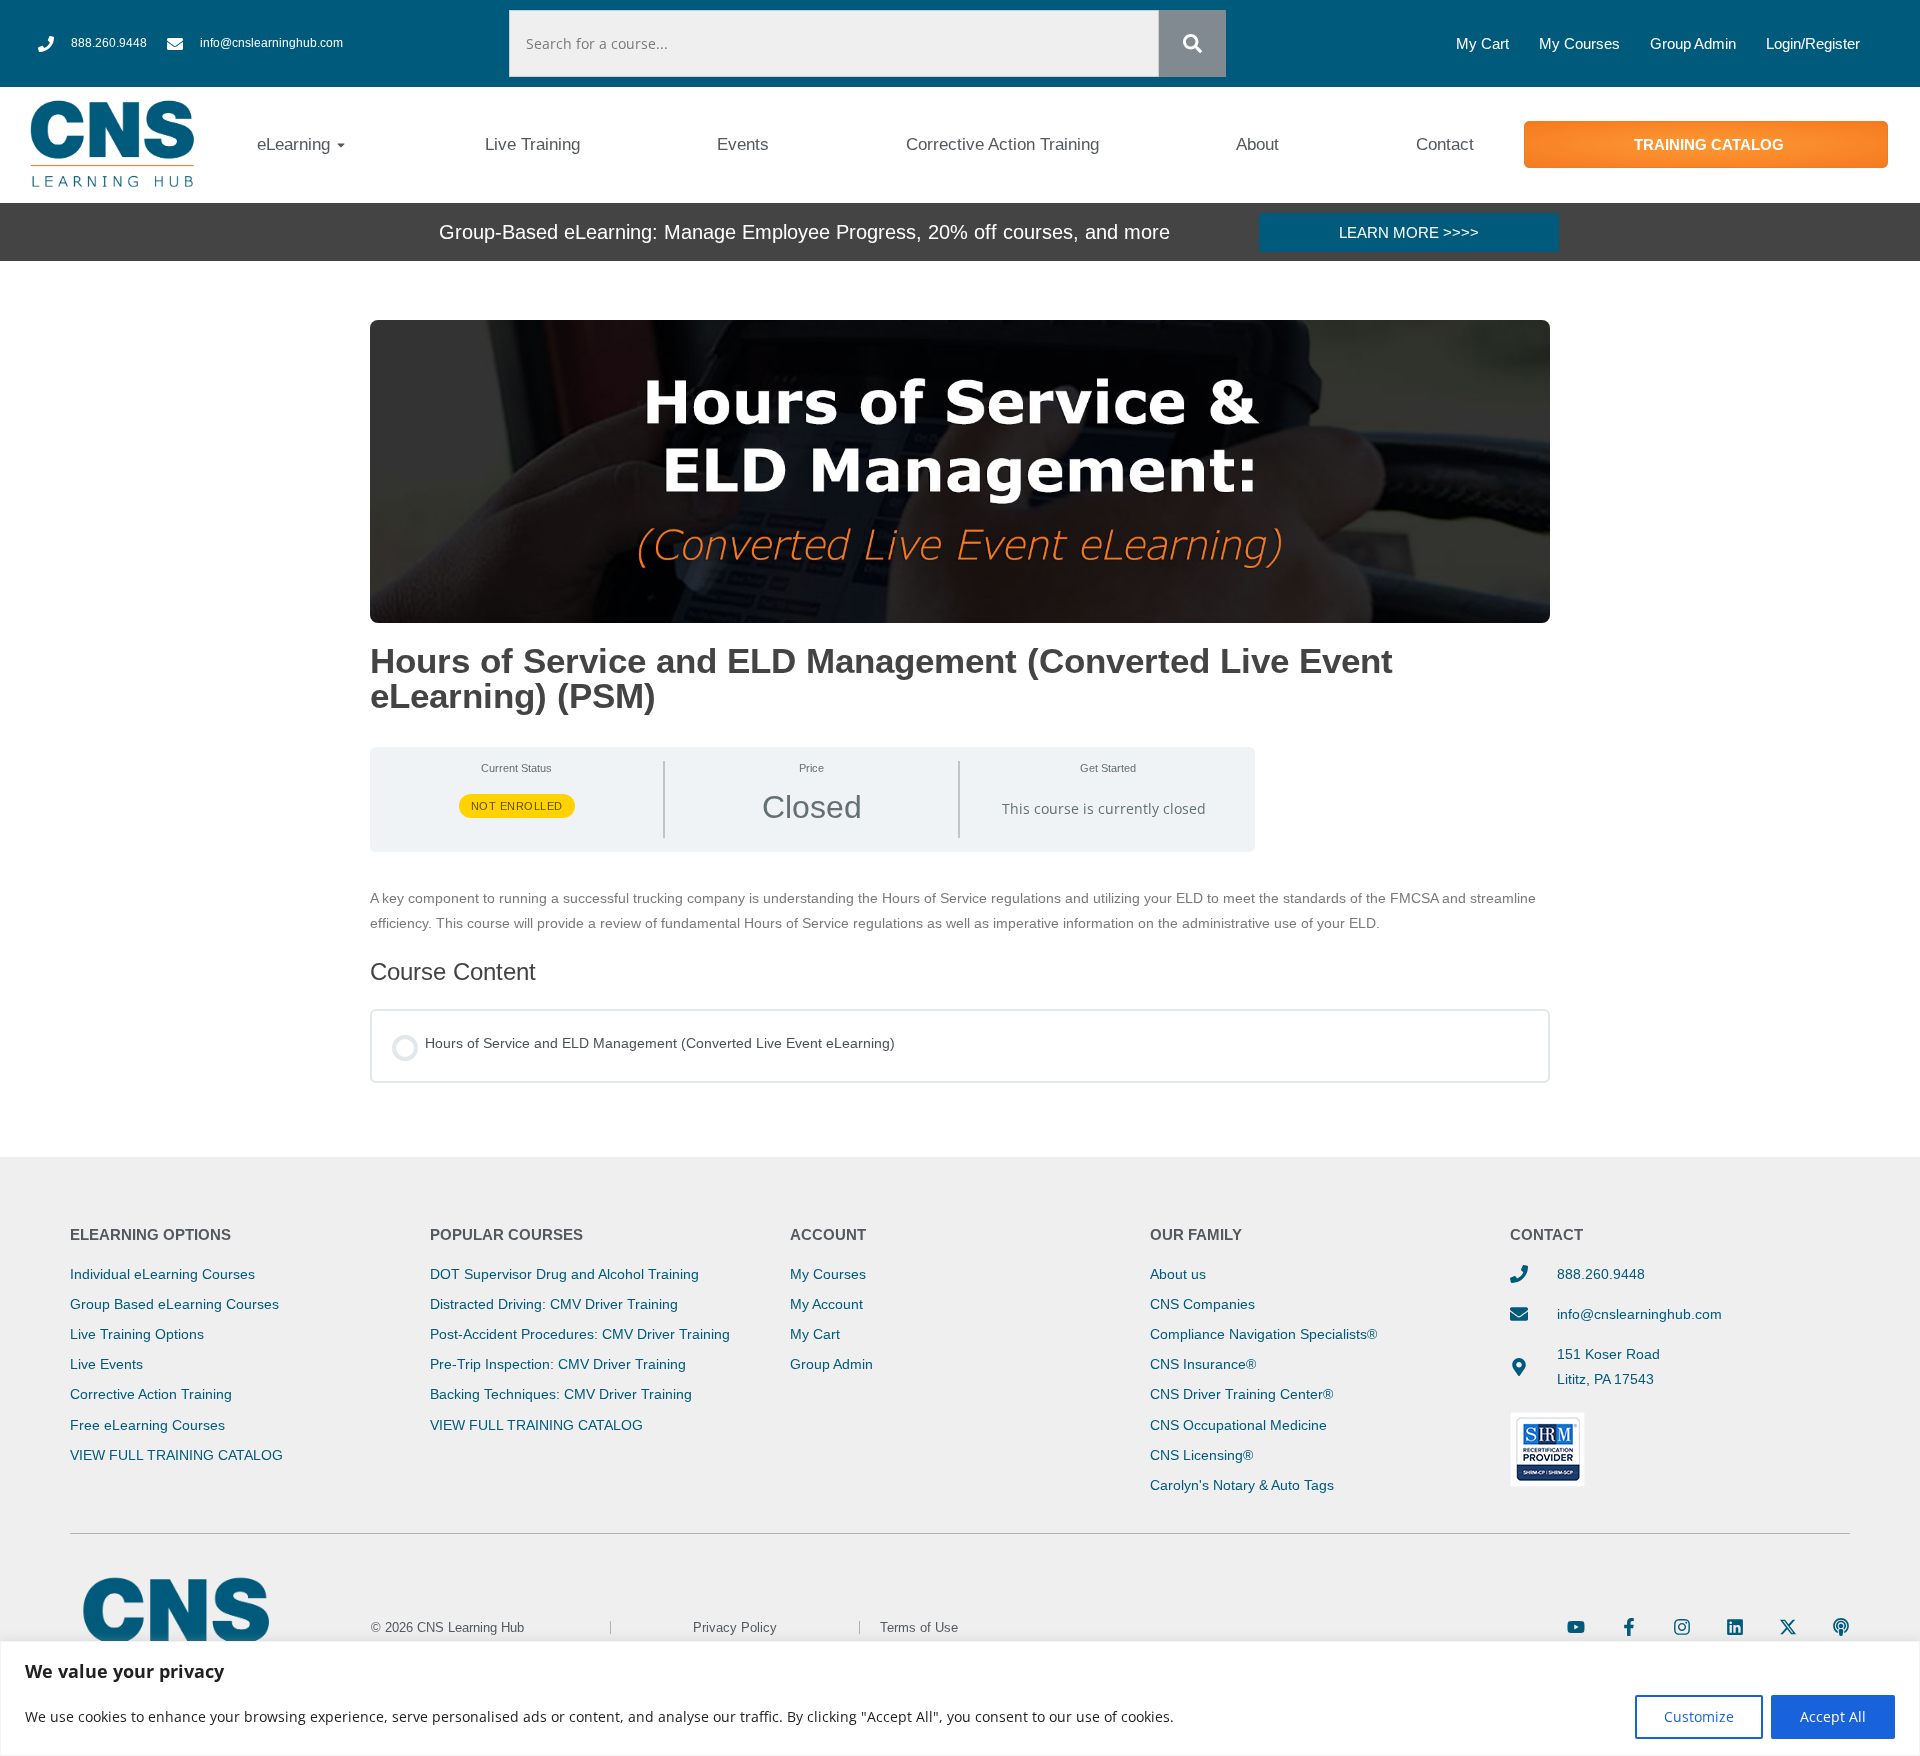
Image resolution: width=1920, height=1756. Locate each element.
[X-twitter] (1788, 1627)
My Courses (1579, 43)
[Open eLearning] (341, 145)
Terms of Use (919, 1627)
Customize (1699, 1716)
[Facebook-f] (1629, 1627)
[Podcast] (1841, 1627)
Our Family (1196, 1234)
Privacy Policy (735, 1627)
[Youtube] (1576, 1627)
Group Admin (1693, 43)
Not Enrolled (517, 806)
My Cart (1482, 43)
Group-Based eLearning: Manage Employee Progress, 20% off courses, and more (804, 232)
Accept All (1833, 1716)
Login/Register (1813, 43)
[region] (960, 1698)
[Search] (1192, 43)
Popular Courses (506, 1234)
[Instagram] (1682, 1627)
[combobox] (834, 43)
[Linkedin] (1735, 1627)
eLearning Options (150, 1234)
